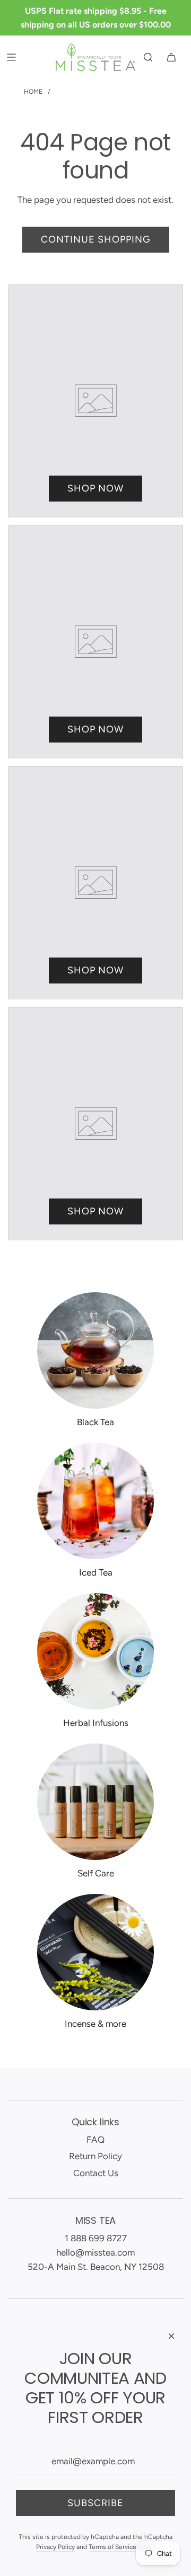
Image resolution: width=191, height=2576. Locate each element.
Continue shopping (96, 239)
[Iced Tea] (95, 1501)
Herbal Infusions (96, 1723)
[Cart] (171, 57)
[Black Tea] (95, 1350)
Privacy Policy (55, 2547)
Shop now (95, 488)
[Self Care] (95, 1802)
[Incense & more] (95, 1952)
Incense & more (95, 2024)
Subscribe (95, 2503)
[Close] (171, 2336)
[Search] (148, 57)
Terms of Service (112, 2547)
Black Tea (95, 1422)
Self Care (96, 1873)
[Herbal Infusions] (95, 1651)
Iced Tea (96, 1572)
